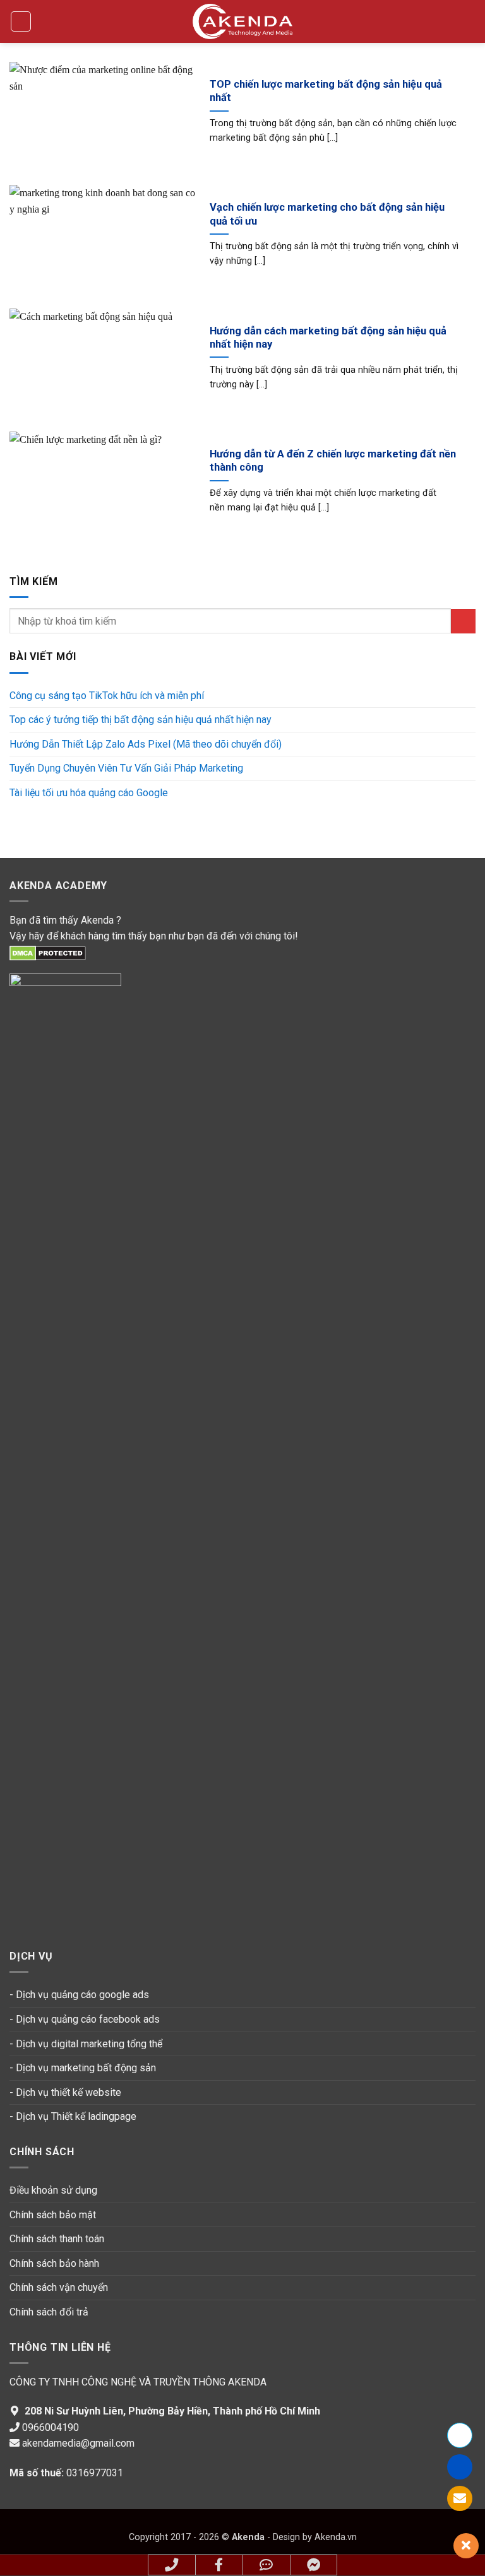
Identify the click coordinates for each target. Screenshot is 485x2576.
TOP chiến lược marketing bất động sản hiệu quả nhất (326, 91)
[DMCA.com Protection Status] (48, 952)
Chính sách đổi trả (49, 2312)
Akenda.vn (334, 2537)
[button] (21, 21)
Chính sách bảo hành (54, 2263)
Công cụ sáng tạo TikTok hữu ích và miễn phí (107, 696)
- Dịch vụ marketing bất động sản (83, 2068)
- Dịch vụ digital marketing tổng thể (86, 2044)
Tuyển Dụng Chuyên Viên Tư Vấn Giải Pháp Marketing (126, 768)
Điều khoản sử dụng (53, 2190)
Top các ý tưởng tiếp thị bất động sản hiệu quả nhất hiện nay (141, 720)
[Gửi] (463, 621)
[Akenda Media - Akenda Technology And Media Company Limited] (242, 21)
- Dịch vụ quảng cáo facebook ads (85, 2019)
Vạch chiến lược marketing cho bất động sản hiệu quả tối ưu (327, 214)
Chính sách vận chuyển (59, 2287)
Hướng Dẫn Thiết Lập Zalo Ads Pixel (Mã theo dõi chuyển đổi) (146, 744)
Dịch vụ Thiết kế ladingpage (76, 2116)
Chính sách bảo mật (53, 2215)
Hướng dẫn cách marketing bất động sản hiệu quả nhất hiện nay (328, 338)
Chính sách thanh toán (58, 2239)
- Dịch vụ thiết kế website (65, 2092)
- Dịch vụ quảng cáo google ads (79, 1995)
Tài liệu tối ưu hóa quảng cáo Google (89, 793)
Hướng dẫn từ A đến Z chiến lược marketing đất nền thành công (333, 461)
